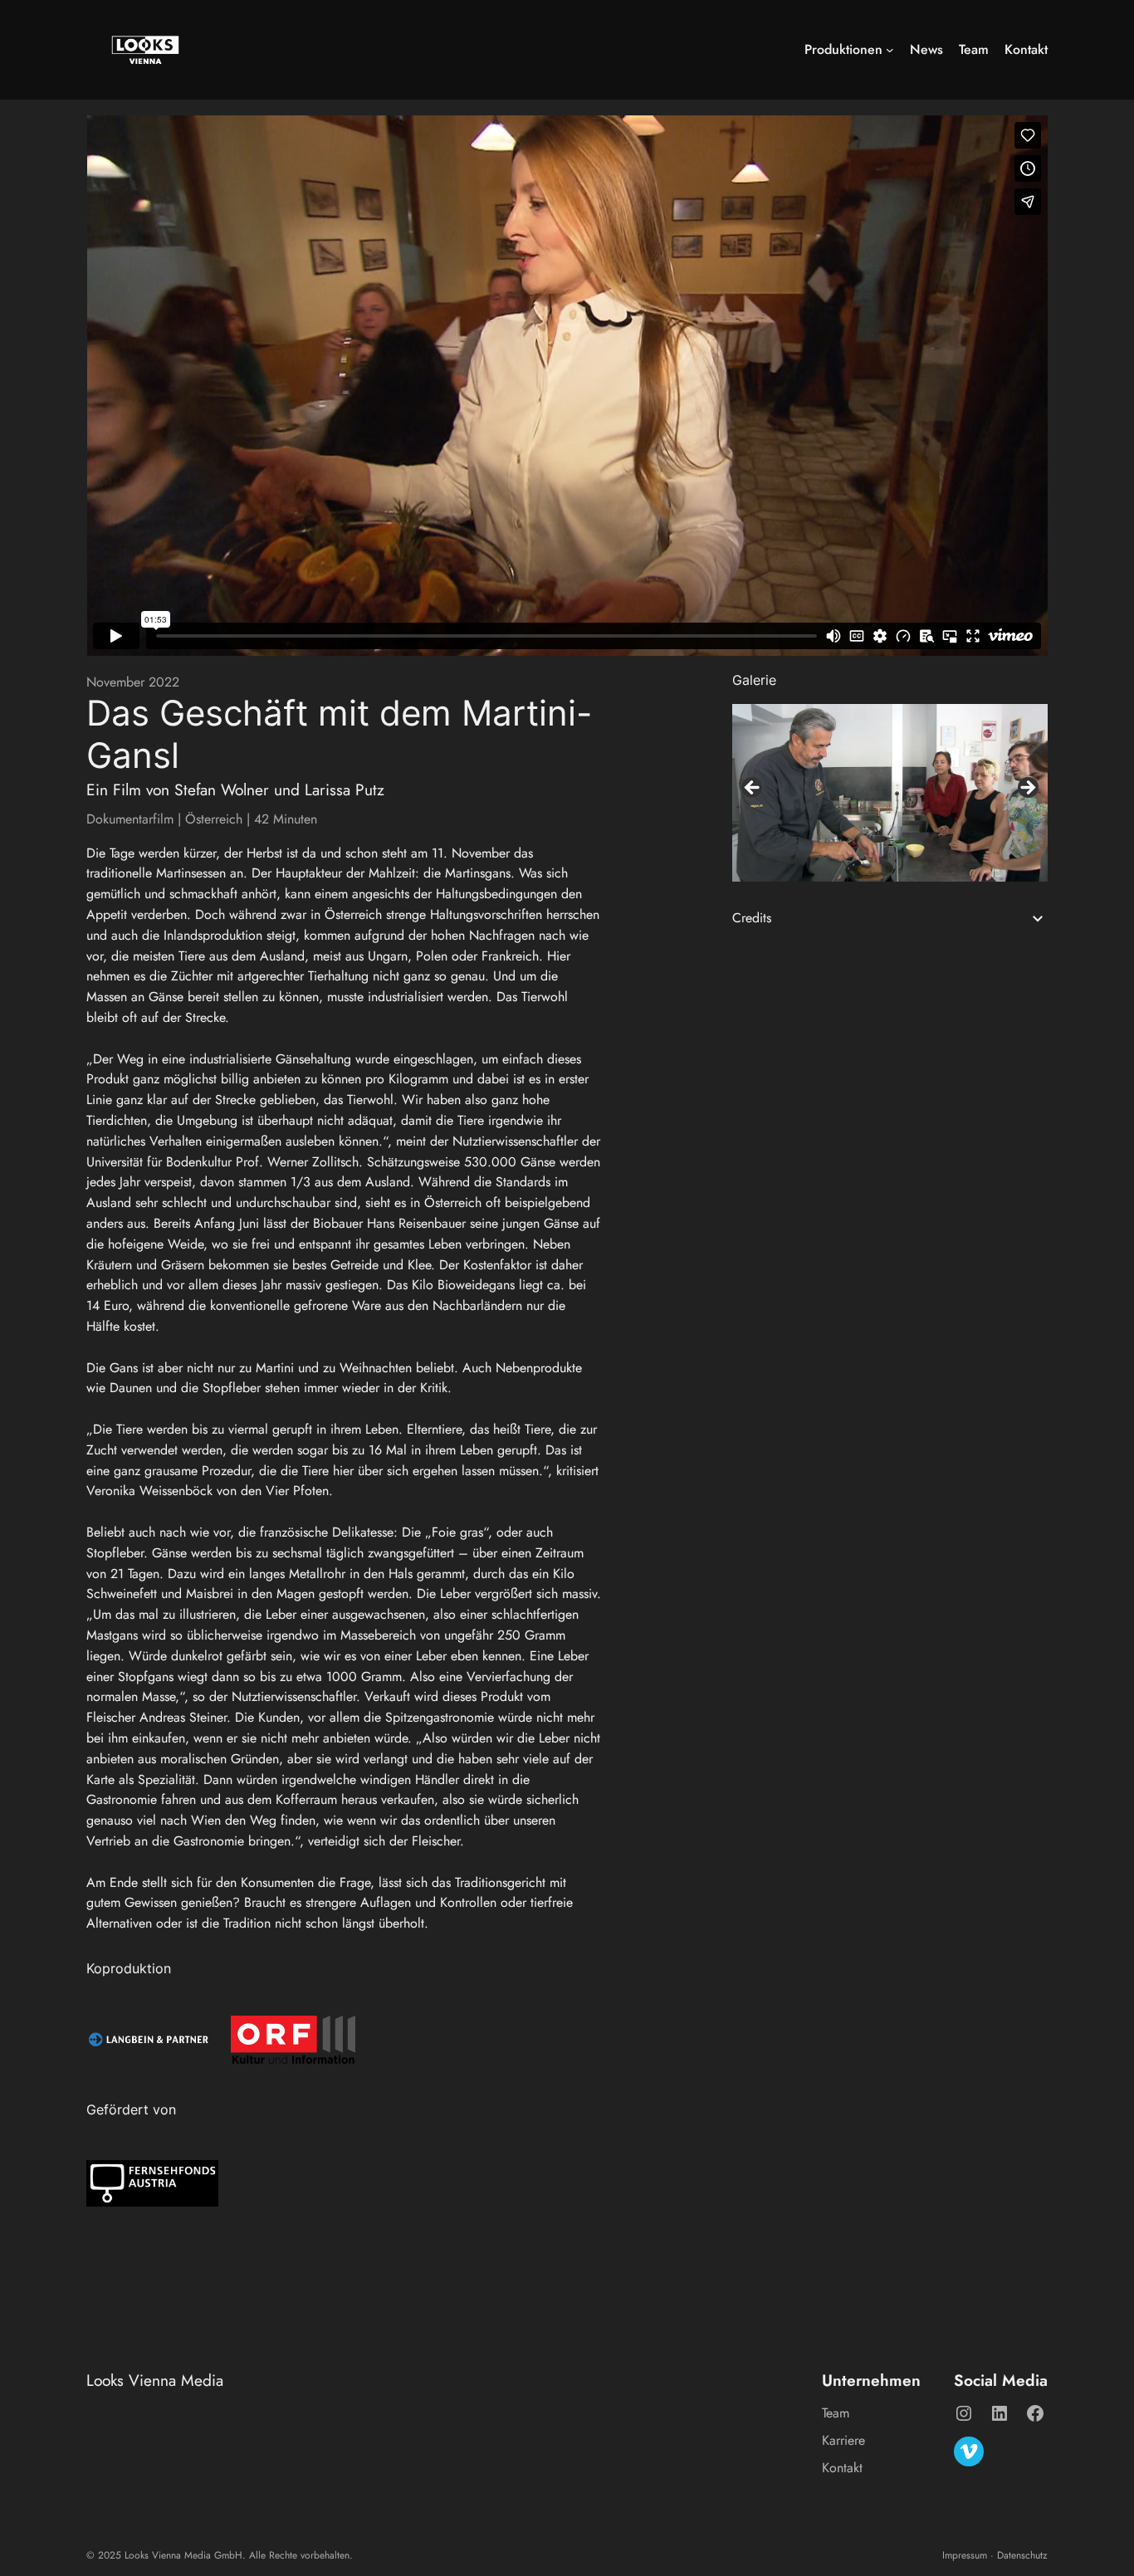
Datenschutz (1022, 2555)
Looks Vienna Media (155, 2380)
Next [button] (1027, 789)
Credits (752, 918)
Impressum (965, 2555)
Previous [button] (753, 789)
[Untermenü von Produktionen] (890, 50)
